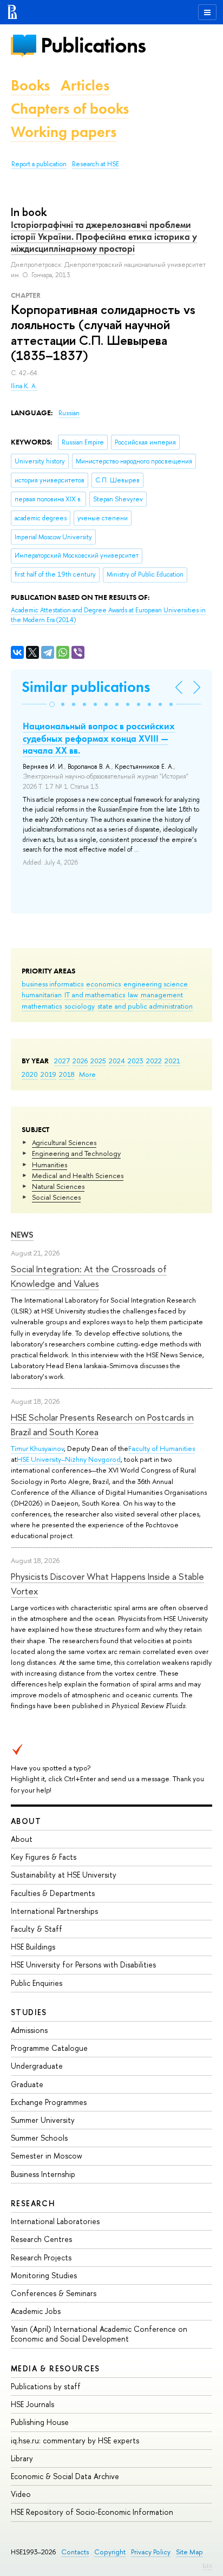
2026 (80, 1061)
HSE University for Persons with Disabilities (83, 1964)
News (22, 1235)
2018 (67, 1074)
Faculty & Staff (37, 1929)
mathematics (42, 1006)
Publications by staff (46, 2386)
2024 (117, 1061)
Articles (85, 85)
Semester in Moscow (47, 2156)
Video (21, 2494)
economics (103, 984)
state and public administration (145, 1006)
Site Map (189, 2552)
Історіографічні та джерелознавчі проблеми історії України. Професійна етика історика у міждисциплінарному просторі (104, 237)
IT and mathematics (95, 995)
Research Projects (41, 2257)
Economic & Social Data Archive (65, 2476)
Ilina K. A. (24, 386)
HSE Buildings (33, 1947)
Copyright (110, 2552)
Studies (29, 2012)
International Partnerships (54, 1911)
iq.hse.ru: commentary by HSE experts (75, 2440)
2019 (48, 1074)
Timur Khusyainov (37, 1448)
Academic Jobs (36, 2311)
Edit (207, 2566)
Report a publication (39, 164)
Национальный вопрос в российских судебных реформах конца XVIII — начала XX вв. (99, 738)
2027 (62, 1061)
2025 (98, 1061)
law (133, 995)
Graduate (27, 2084)
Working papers (64, 132)
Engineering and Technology (76, 1153)
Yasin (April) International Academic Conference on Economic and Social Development (99, 2334)
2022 (154, 1061)
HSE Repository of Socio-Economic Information (92, 2512)
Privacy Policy (151, 2552)
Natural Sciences (58, 1186)
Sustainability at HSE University (64, 1875)
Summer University (43, 2120)
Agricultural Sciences (64, 1142)
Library (22, 2458)
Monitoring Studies (44, 2275)
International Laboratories (55, 2221)
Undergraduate (37, 2066)
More (87, 1074)
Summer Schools (39, 2138)
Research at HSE (96, 164)
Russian (69, 413)
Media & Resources (55, 2368)
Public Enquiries (37, 1983)
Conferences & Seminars (54, 2293)
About (26, 1821)
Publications (93, 45)
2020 (30, 1074)
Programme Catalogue (49, 2048)
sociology (80, 1006)
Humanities (50, 1165)
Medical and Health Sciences (78, 1175)
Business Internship (43, 2174)
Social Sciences (56, 1197)
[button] (52, 704)
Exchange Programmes (49, 2102)
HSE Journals (32, 2404)
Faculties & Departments (53, 1893)
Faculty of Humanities (162, 1448)
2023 (136, 1061)
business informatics (53, 984)
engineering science (156, 984)
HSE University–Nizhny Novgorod (69, 1459)
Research (33, 2203)
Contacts (75, 2552)
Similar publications (86, 687)
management (162, 995)
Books (30, 85)
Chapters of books (70, 109)
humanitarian (42, 995)
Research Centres (41, 2239)
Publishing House (40, 2422)
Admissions (29, 2030)
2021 (172, 1061)
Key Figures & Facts (44, 1857)
